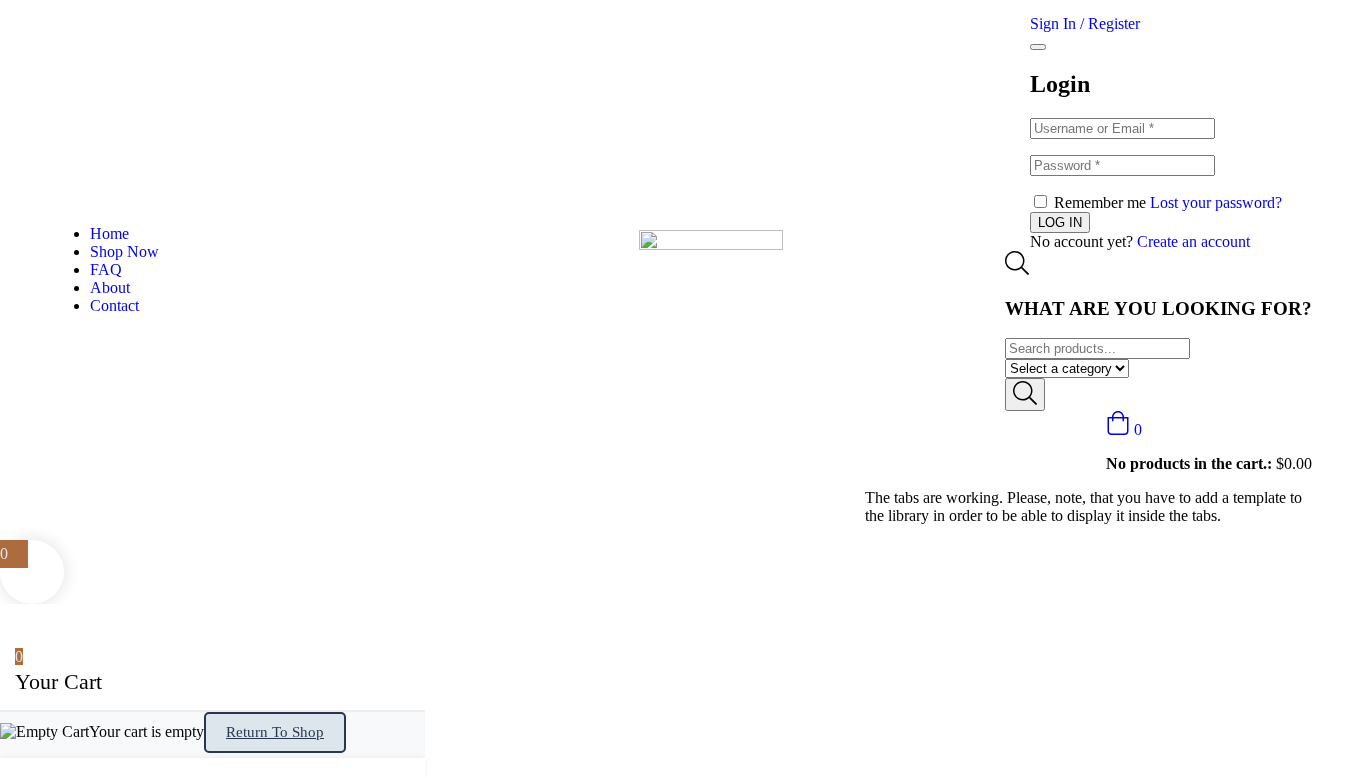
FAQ (106, 269)
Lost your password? (1216, 202)
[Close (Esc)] (1038, 47)
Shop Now (124, 251)
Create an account (1193, 241)
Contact (114, 305)
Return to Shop (275, 732)
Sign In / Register (1085, 23)
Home (109, 233)
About (110, 287)
